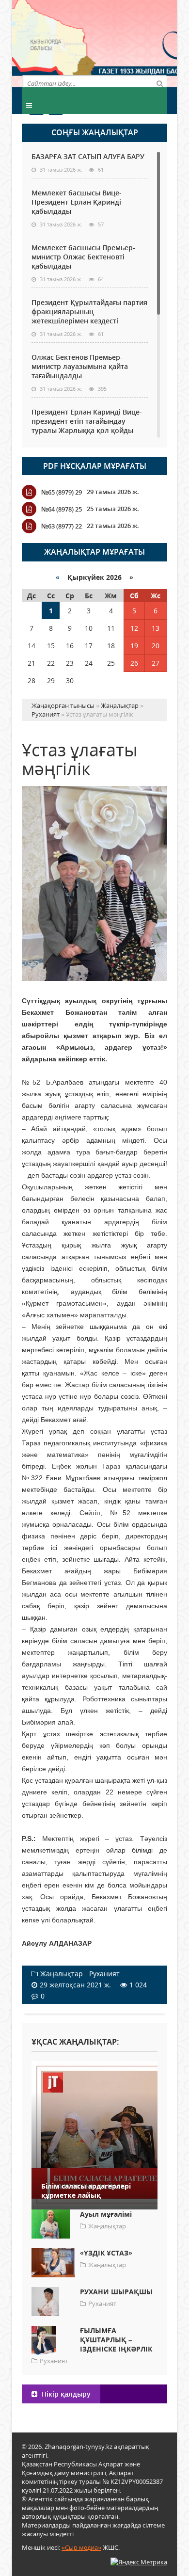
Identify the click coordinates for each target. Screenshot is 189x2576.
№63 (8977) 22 (62, 526)
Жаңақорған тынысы (131, 42)
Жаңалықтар (62, 1974)
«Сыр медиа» (81, 2547)
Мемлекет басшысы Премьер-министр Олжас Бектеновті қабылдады (83, 257)
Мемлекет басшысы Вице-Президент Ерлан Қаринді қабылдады (77, 202)
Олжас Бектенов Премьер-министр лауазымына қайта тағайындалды (80, 366)
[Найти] (159, 83)
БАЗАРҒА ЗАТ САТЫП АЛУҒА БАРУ (88, 156)
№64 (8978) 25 (62, 509)
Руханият (104, 1974)
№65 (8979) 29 (62, 492)
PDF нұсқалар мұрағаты (95, 466)
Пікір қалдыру (65, 2394)
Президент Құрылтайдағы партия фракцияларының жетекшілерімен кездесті (89, 312)
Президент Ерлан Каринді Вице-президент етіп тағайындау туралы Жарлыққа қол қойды (87, 421)
